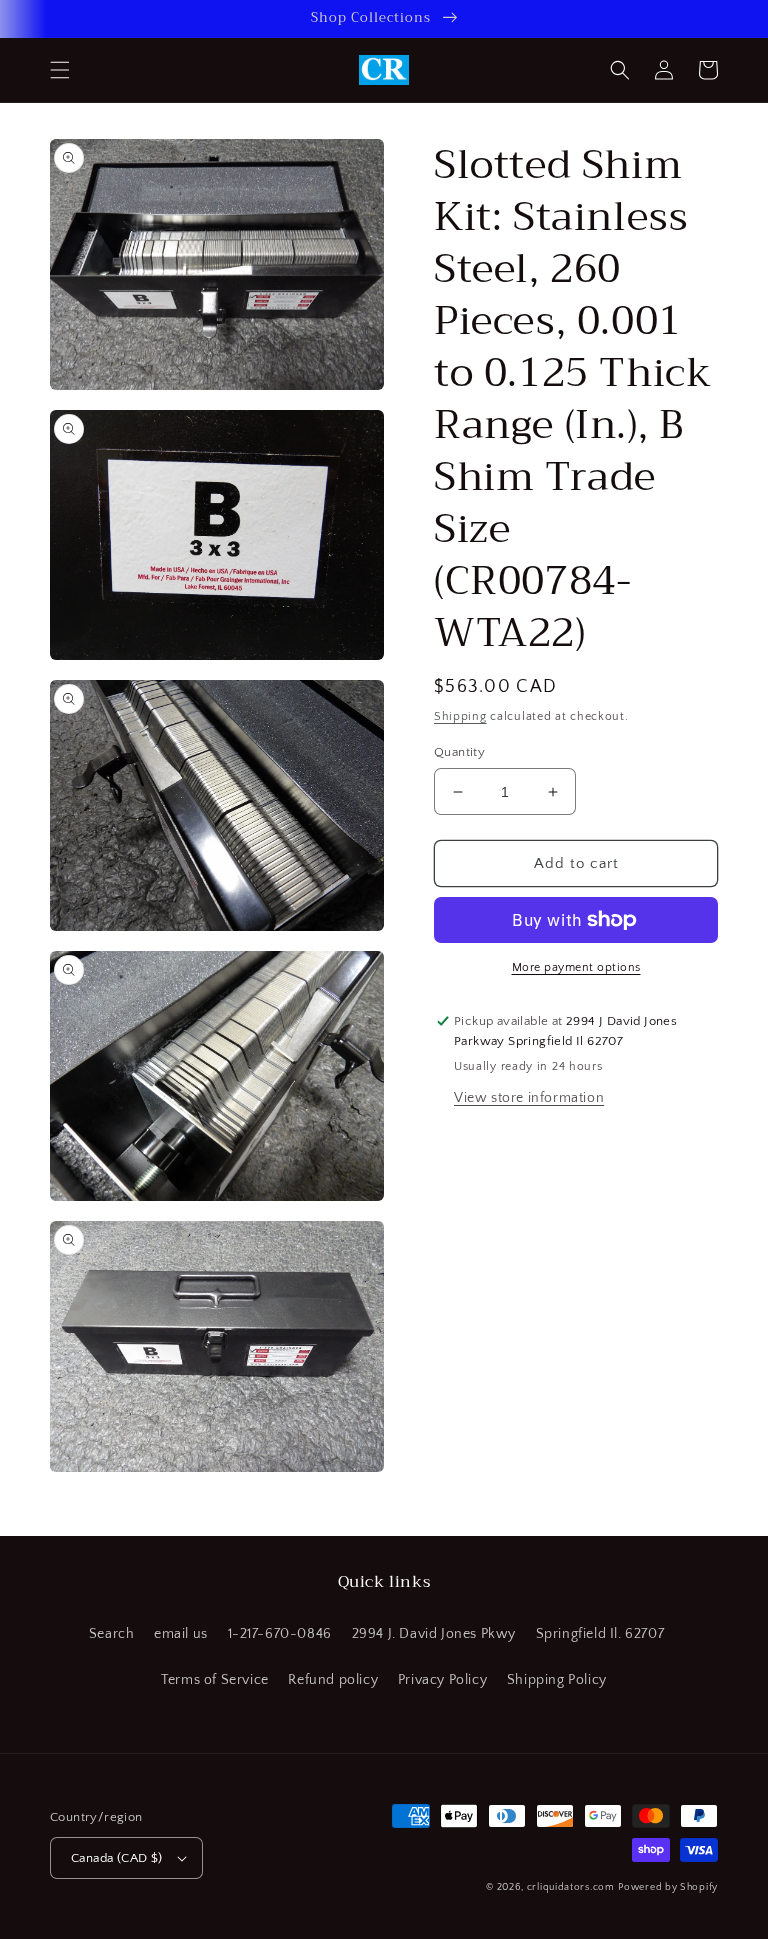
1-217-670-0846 (280, 1634)
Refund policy (333, 1680)
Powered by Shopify (668, 1887)
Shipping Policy (557, 1680)
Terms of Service (215, 1680)
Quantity (459, 752)
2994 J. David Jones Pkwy (434, 1634)
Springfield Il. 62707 (600, 1634)
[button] (60, 70)
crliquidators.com (571, 1887)
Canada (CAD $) (117, 1858)
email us (181, 1634)
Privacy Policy (442, 1680)
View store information (529, 1098)
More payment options (576, 967)
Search (112, 1634)
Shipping (460, 716)
